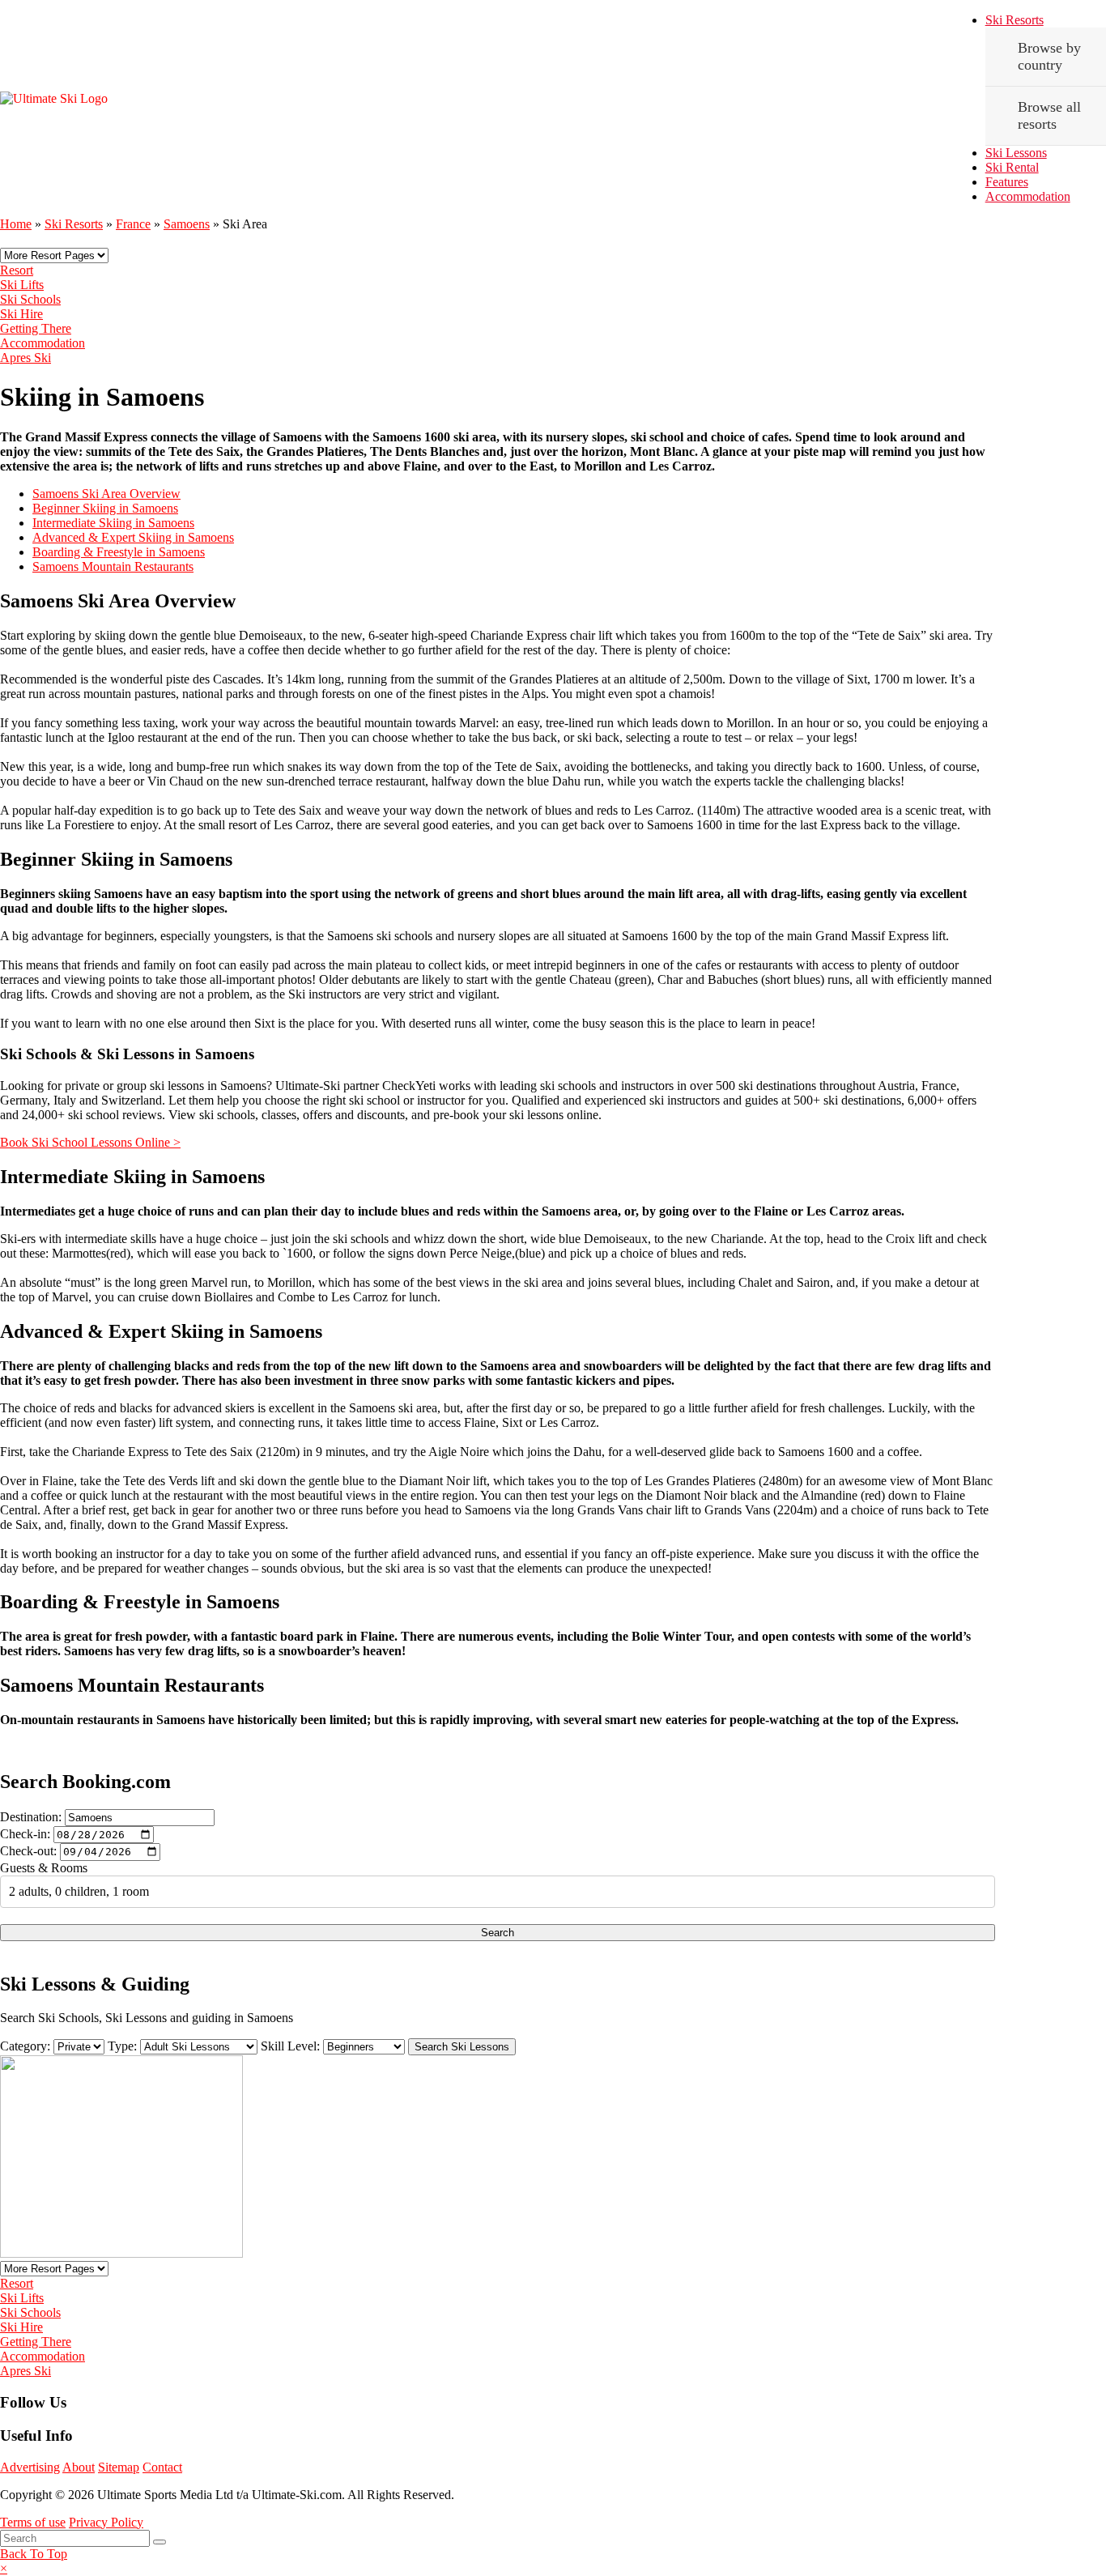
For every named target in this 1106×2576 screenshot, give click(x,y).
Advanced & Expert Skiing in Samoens (133, 537)
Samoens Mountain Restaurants (113, 566)
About (79, 2467)
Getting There (36, 328)
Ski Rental (1012, 167)
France (133, 224)
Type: (122, 2046)
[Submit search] (160, 2542)
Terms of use (33, 2522)
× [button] (4, 2568)
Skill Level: (290, 2046)
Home (16, 224)
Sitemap (119, 2467)
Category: (25, 2046)
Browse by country (1049, 56)
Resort (17, 270)
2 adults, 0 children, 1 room (79, 1891)
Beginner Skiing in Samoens (105, 508)
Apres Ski (26, 358)
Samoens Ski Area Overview (106, 494)
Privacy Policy (106, 2522)
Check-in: (25, 1834)
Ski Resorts (1015, 20)
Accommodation (1028, 196)
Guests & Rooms (44, 1868)
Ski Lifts (22, 285)
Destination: (31, 1817)
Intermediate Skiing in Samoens (113, 523)
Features (1007, 182)
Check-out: (28, 1851)
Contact (162, 2467)
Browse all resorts (1049, 115)
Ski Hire (21, 314)
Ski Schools (30, 299)
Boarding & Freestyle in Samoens (119, 552)
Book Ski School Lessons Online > (90, 1142)
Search (498, 1933)
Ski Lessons (1016, 153)
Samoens (187, 224)
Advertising (30, 2467)
